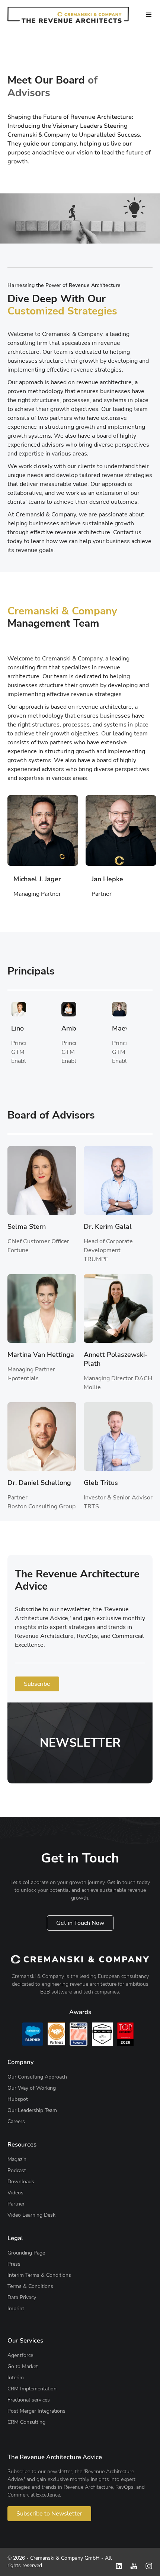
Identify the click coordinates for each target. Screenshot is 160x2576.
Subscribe (37, 1684)
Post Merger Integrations (36, 2411)
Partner (16, 2204)
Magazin (17, 2159)
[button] (149, 15)
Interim (16, 2378)
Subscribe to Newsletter (49, 2514)
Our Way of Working (32, 2088)
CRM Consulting (26, 2422)
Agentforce (20, 2355)
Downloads (21, 2182)
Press (14, 2264)
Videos (15, 2193)
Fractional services (29, 2400)
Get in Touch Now (80, 1923)
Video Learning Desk (31, 2215)
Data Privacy (22, 2297)
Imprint (16, 2309)
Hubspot (18, 2099)
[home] (68, 15)
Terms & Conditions (30, 2286)
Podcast (17, 2170)
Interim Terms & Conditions (39, 2275)
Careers (16, 2121)
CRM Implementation (32, 2389)
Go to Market (23, 2366)
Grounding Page (26, 2253)
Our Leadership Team (32, 2110)
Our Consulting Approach (37, 2077)
